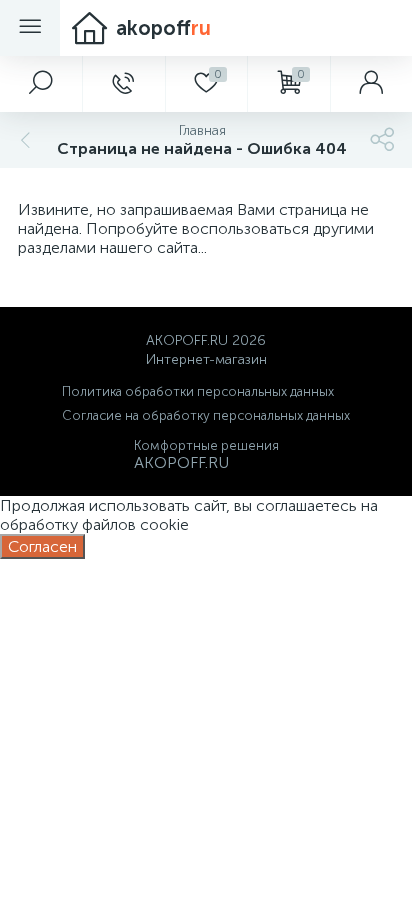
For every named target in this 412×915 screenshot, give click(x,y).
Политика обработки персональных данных (198, 391)
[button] (41, 84)
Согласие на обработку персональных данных (206, 415)
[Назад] (23, 140)
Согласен (42, 546)
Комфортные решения (206, 445)
